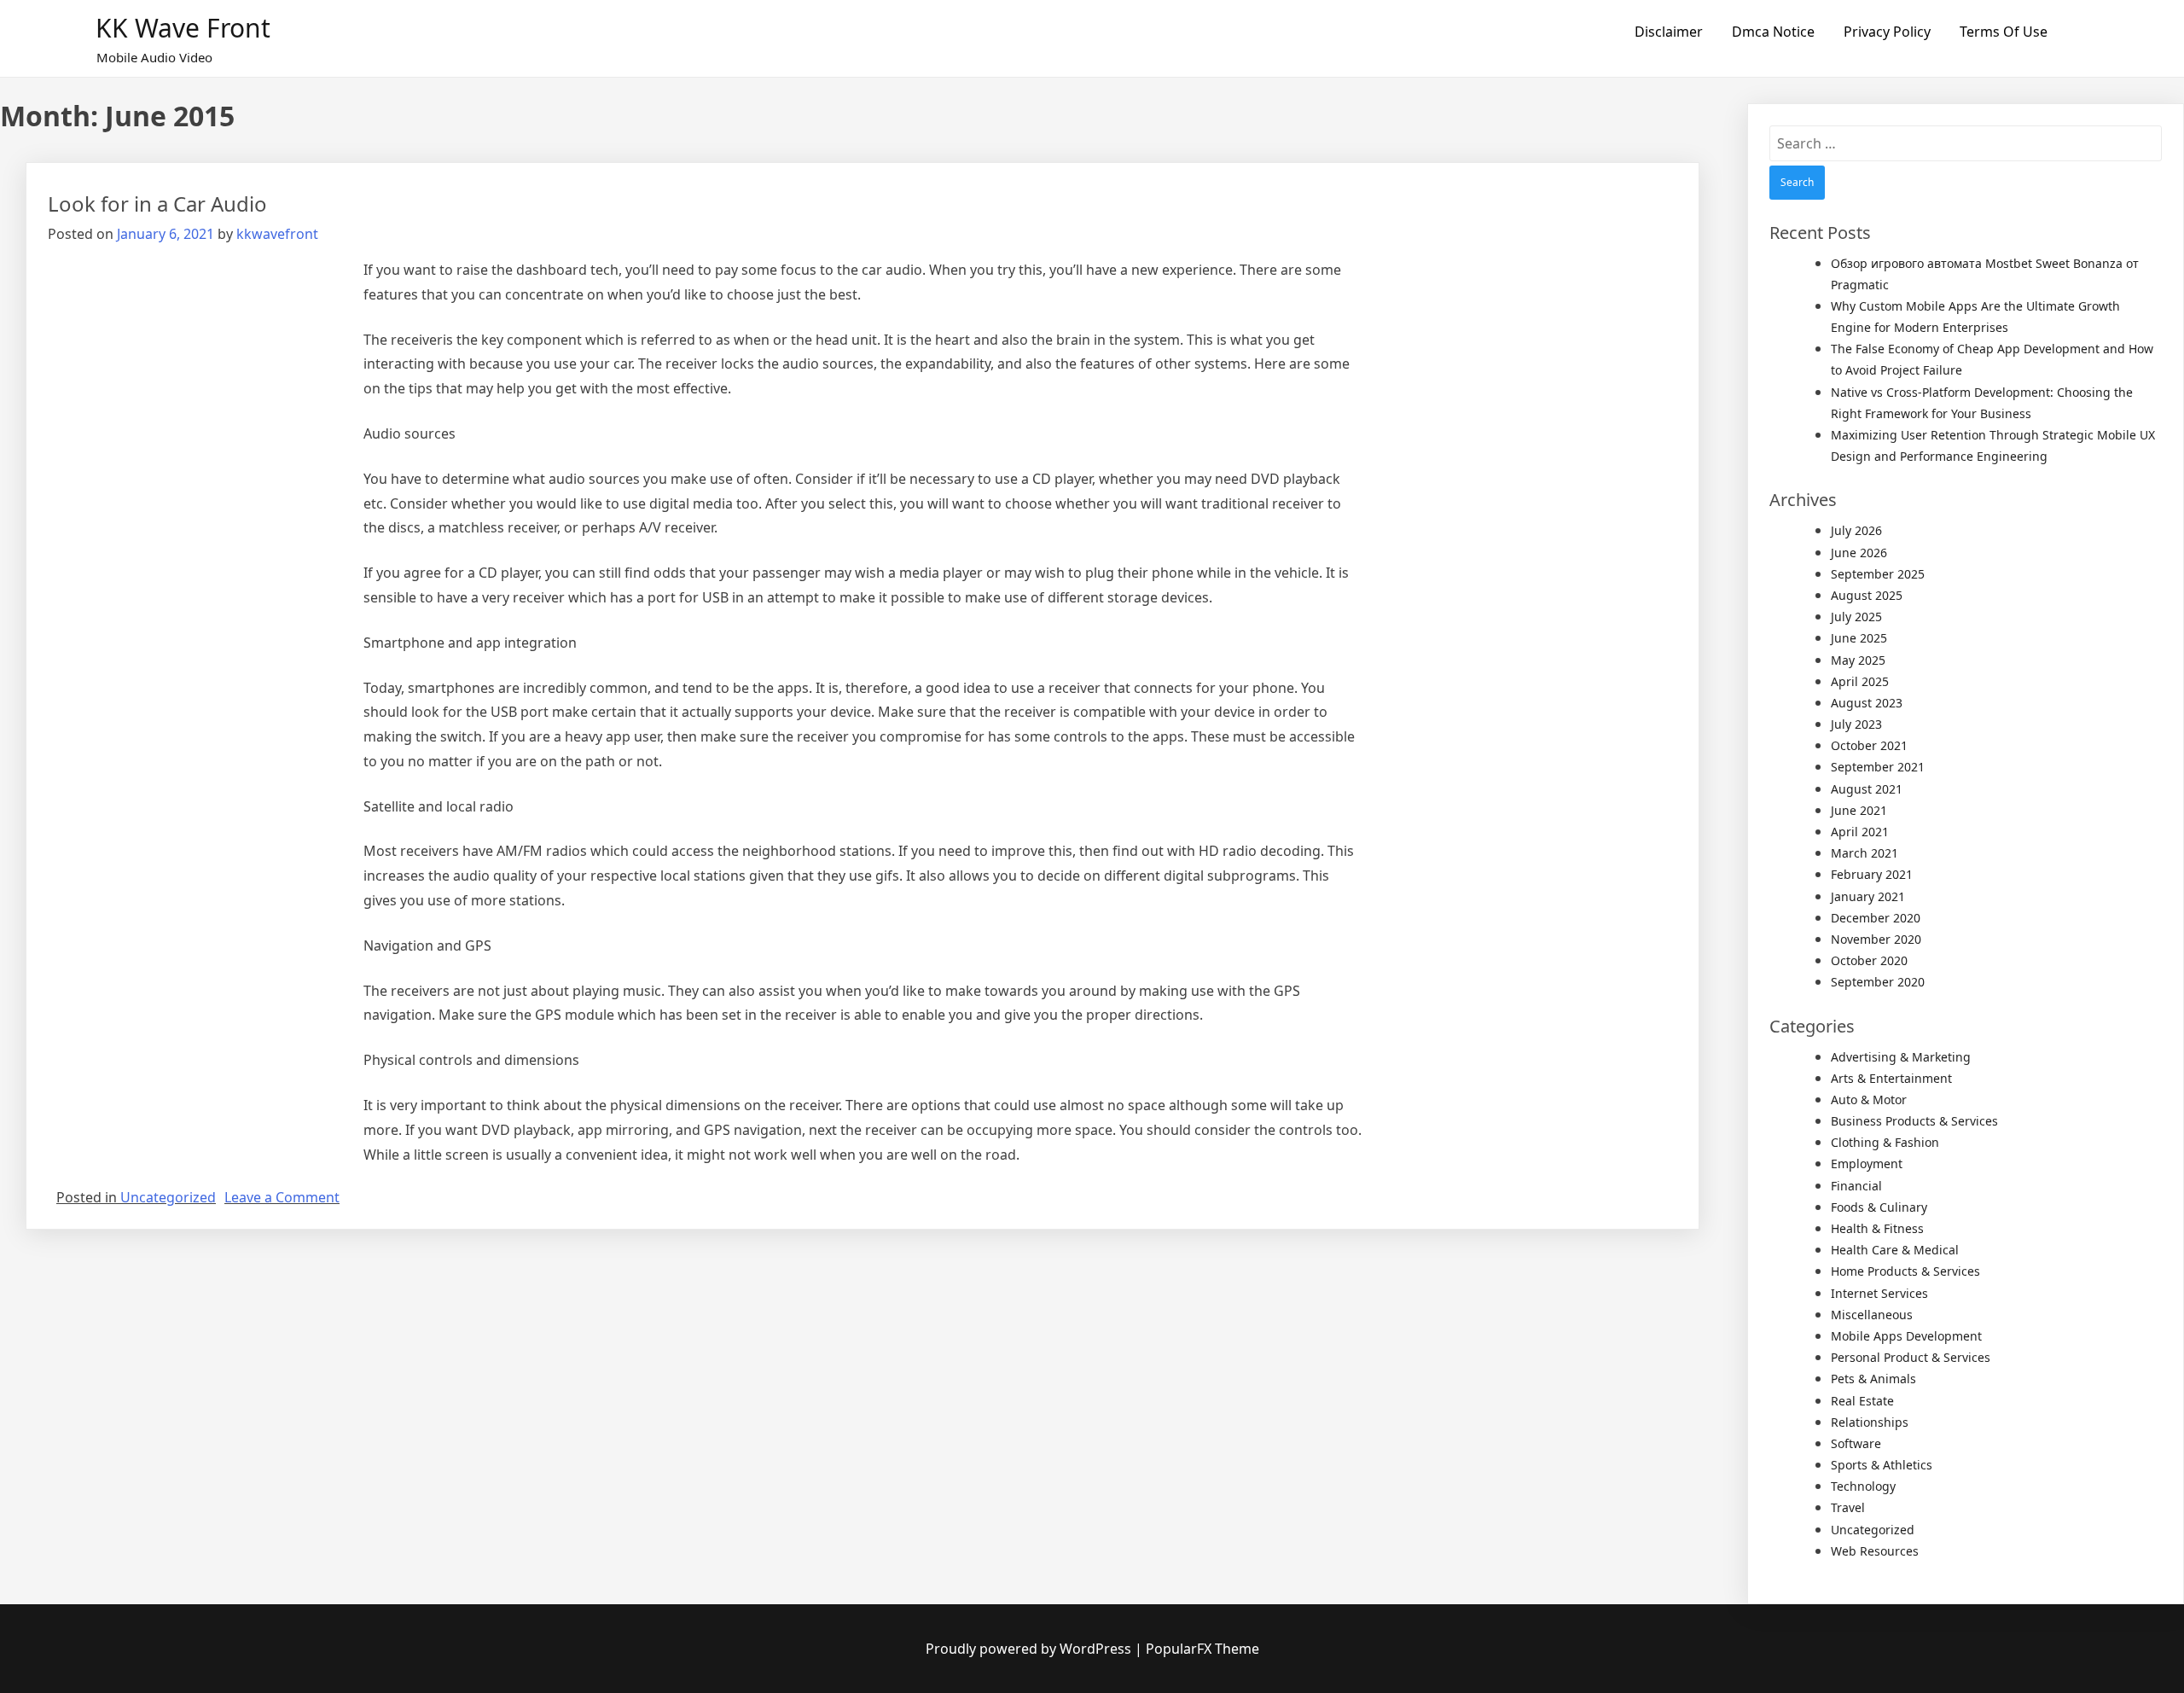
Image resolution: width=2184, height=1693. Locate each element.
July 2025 (1856, 617)
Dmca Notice (1773, 32)
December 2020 (1876, 918)
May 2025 (1858, 660)
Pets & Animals (1873, 1379)
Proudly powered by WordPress (1030, 1649)
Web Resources (1875, 1551)
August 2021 (1867, 789)
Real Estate (1862, 1401)
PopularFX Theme (1202, 1649)
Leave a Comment (282, 1197)
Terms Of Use (2004, 32)
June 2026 (1859, 553)
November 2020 (1876, 939)
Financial (1856, 1186)
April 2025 (1860, 681)
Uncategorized (168, 1197)
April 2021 (1860, 832)
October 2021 (1869, 745)
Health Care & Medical (1895, 1250)
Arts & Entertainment (1891, 1078)
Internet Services (1879, 1293)
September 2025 (1878, 574)
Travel (1848, 1507)
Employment (1867, 1164)
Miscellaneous (1872, 1315)
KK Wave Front (183, 28)
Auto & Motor (1869, 1100)
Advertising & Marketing (1901, 1057)
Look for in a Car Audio (157, 204)
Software (1856, 1443)
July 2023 (1856, 724)
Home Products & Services (1905, 1271)
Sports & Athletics (1882, 1465)
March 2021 (1865, 853)
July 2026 (1856, 530)
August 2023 (1867, 703)
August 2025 (1867, 595)
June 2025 (1859, 638)
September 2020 (1878, 982)
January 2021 (1868, 896)
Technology (1863, 1486)
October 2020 (1869, 960)
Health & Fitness (1877, 1228)
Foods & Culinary (1879, 1207)
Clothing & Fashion (1885, 1142)
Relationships (1870, 1422)
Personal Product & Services (1911, 1357)
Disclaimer (1669, 32)
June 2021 (1859, 810)
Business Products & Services (1914, 1121)
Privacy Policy (1887, 32)
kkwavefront (277, 234)
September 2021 (1878, 767)
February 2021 (1872, 874)
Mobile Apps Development (1906, 1336)
